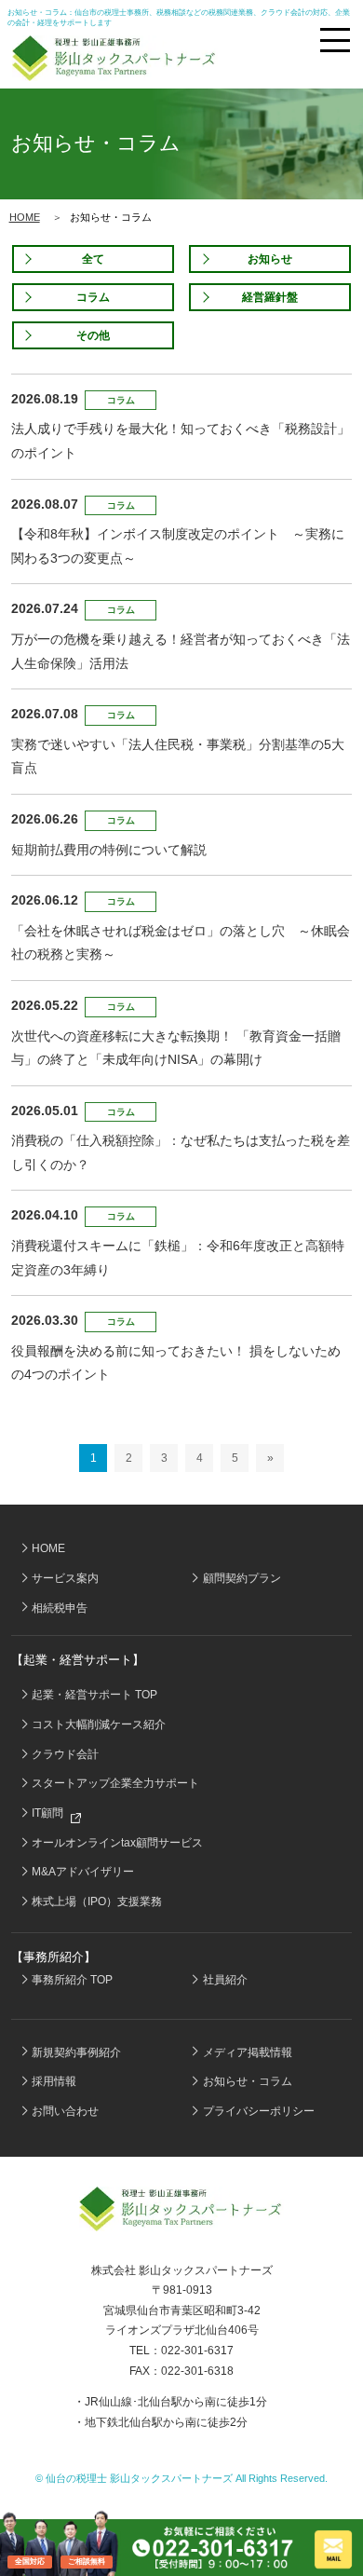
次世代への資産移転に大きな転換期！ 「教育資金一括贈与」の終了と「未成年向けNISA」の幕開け (176, 1048)
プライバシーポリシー (259, 2111)
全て (93, 259)
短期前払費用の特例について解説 (109, 850)
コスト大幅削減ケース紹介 (99, 1724)
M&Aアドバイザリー (83, 1872)
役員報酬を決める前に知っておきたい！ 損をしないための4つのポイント (176, 1363)
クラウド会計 (65, 1754)
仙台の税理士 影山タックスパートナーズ (139, 2478)
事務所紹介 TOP (72, 1980)
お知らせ (270, 259)
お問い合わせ (65, 2111)
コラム (93, 297)
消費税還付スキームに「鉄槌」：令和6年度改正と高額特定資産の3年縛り (178, 1258)
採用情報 (54, 2081)
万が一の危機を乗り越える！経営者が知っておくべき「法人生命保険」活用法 (181, 651)
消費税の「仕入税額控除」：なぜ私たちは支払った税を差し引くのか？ (181, 1152)
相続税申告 (60, 1608)
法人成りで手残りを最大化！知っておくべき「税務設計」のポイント (181, 441)
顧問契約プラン (242, 1578)
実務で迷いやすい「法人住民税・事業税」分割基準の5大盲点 (178, 756)
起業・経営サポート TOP (94, 1695)
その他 (93, 335)
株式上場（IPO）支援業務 (97, 1901)
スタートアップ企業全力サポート (115, 1783)
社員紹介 (225, 1980)
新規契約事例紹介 (76, 2052)
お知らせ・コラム (248, 2081)
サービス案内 (65, 1578)
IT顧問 (49, 1813)
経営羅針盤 (270, 297)
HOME (25, 217)
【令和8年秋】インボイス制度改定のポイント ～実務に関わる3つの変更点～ (178, 546)
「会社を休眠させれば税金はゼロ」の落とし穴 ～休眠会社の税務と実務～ (181, 943)
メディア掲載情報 (248, 2052)
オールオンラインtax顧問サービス (117, 1843)
